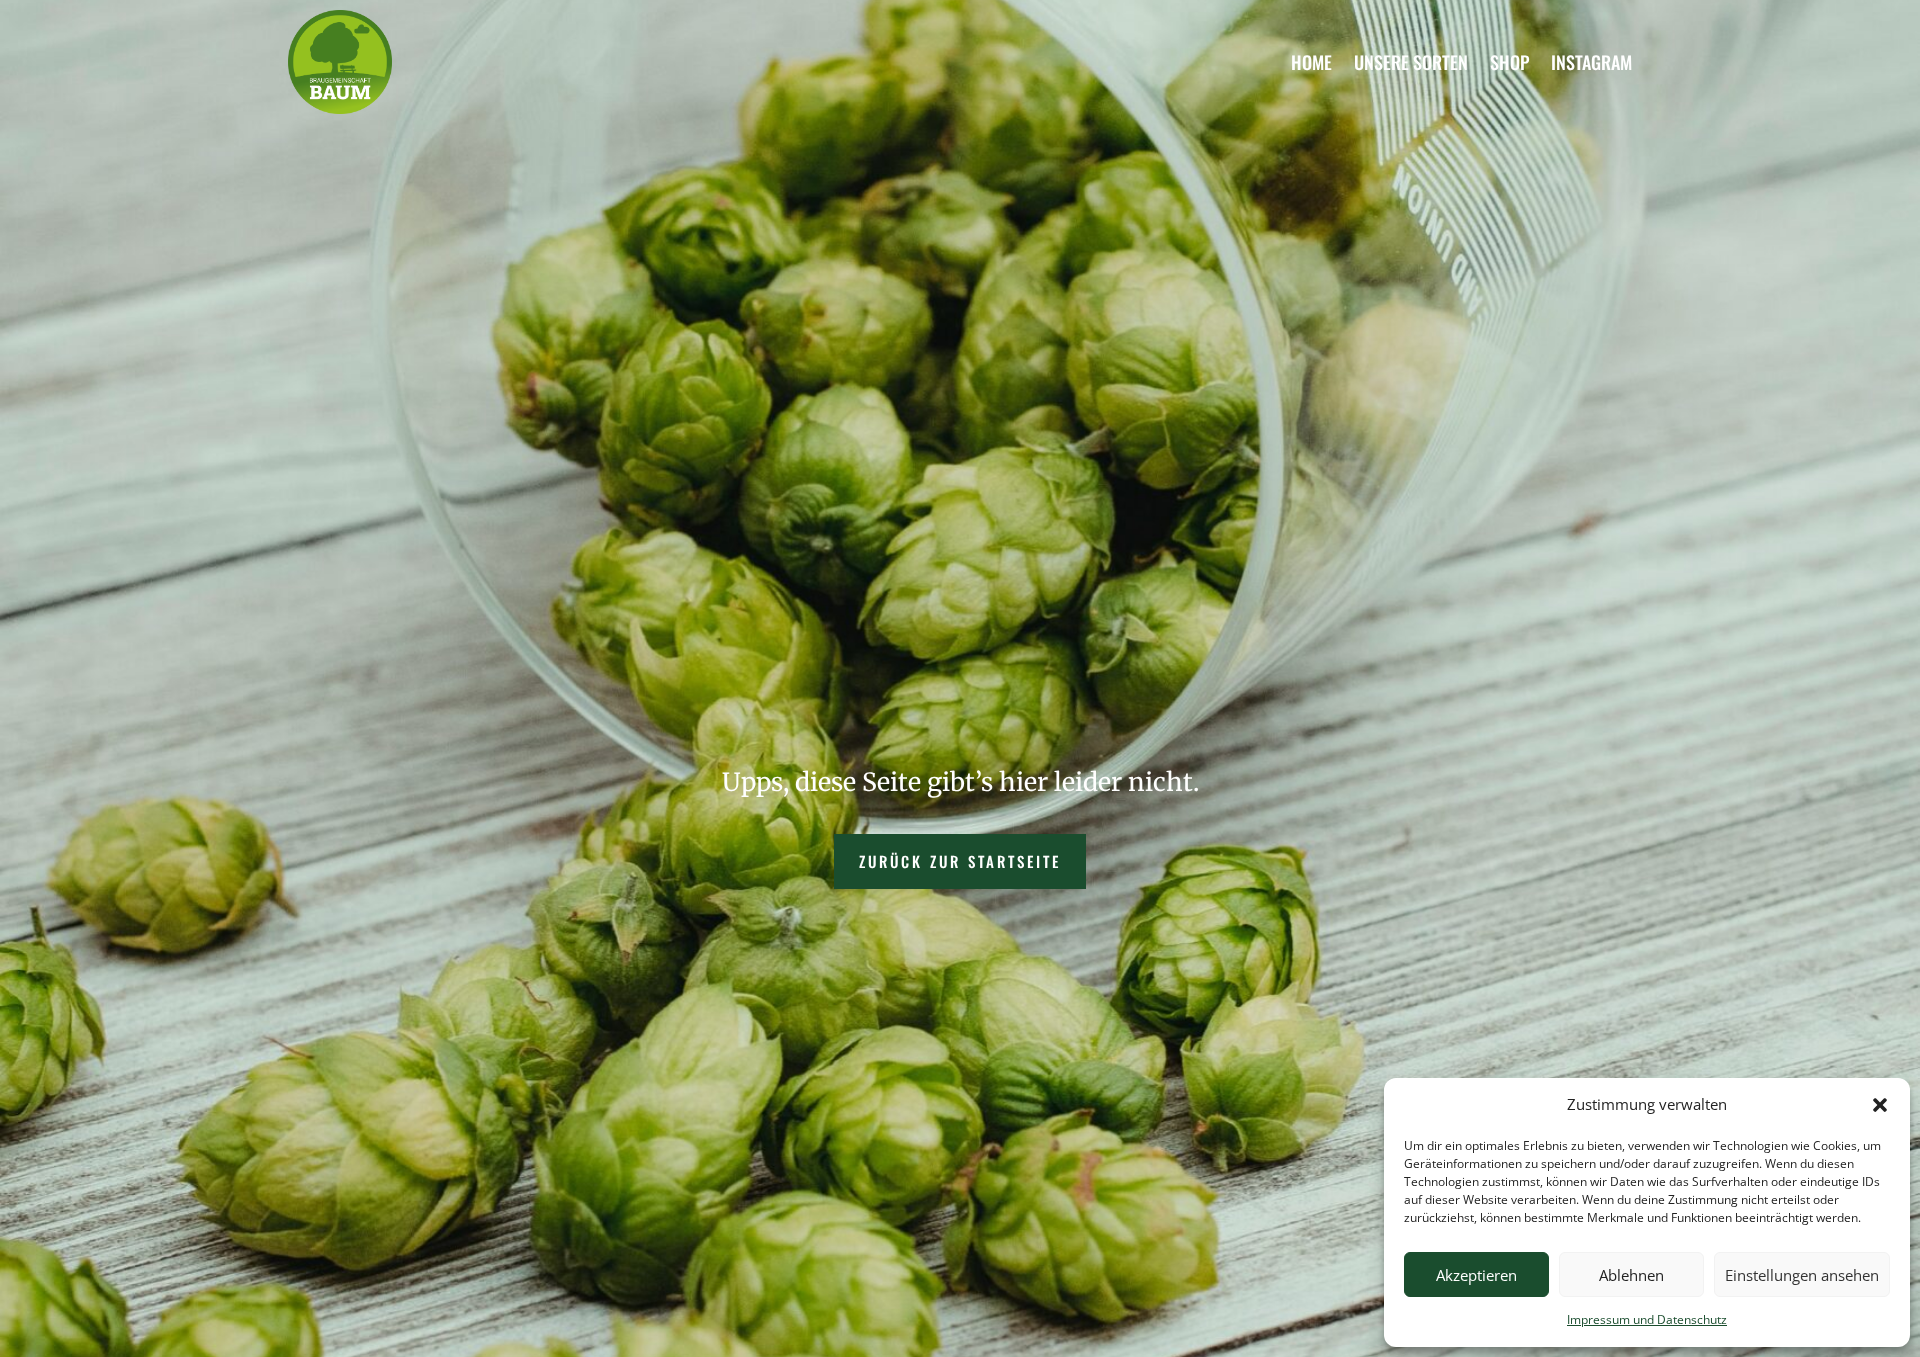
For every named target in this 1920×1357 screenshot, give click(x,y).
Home (1311, 62)
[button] (1880, 1105)
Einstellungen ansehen (1802, 1275)
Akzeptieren (1476, 1275)
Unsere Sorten (1411, 62)
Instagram (1591, 62)
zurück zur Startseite (960, 861)
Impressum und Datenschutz (1647, 1319)
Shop (1509, 62)
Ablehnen (1631, 1275)
